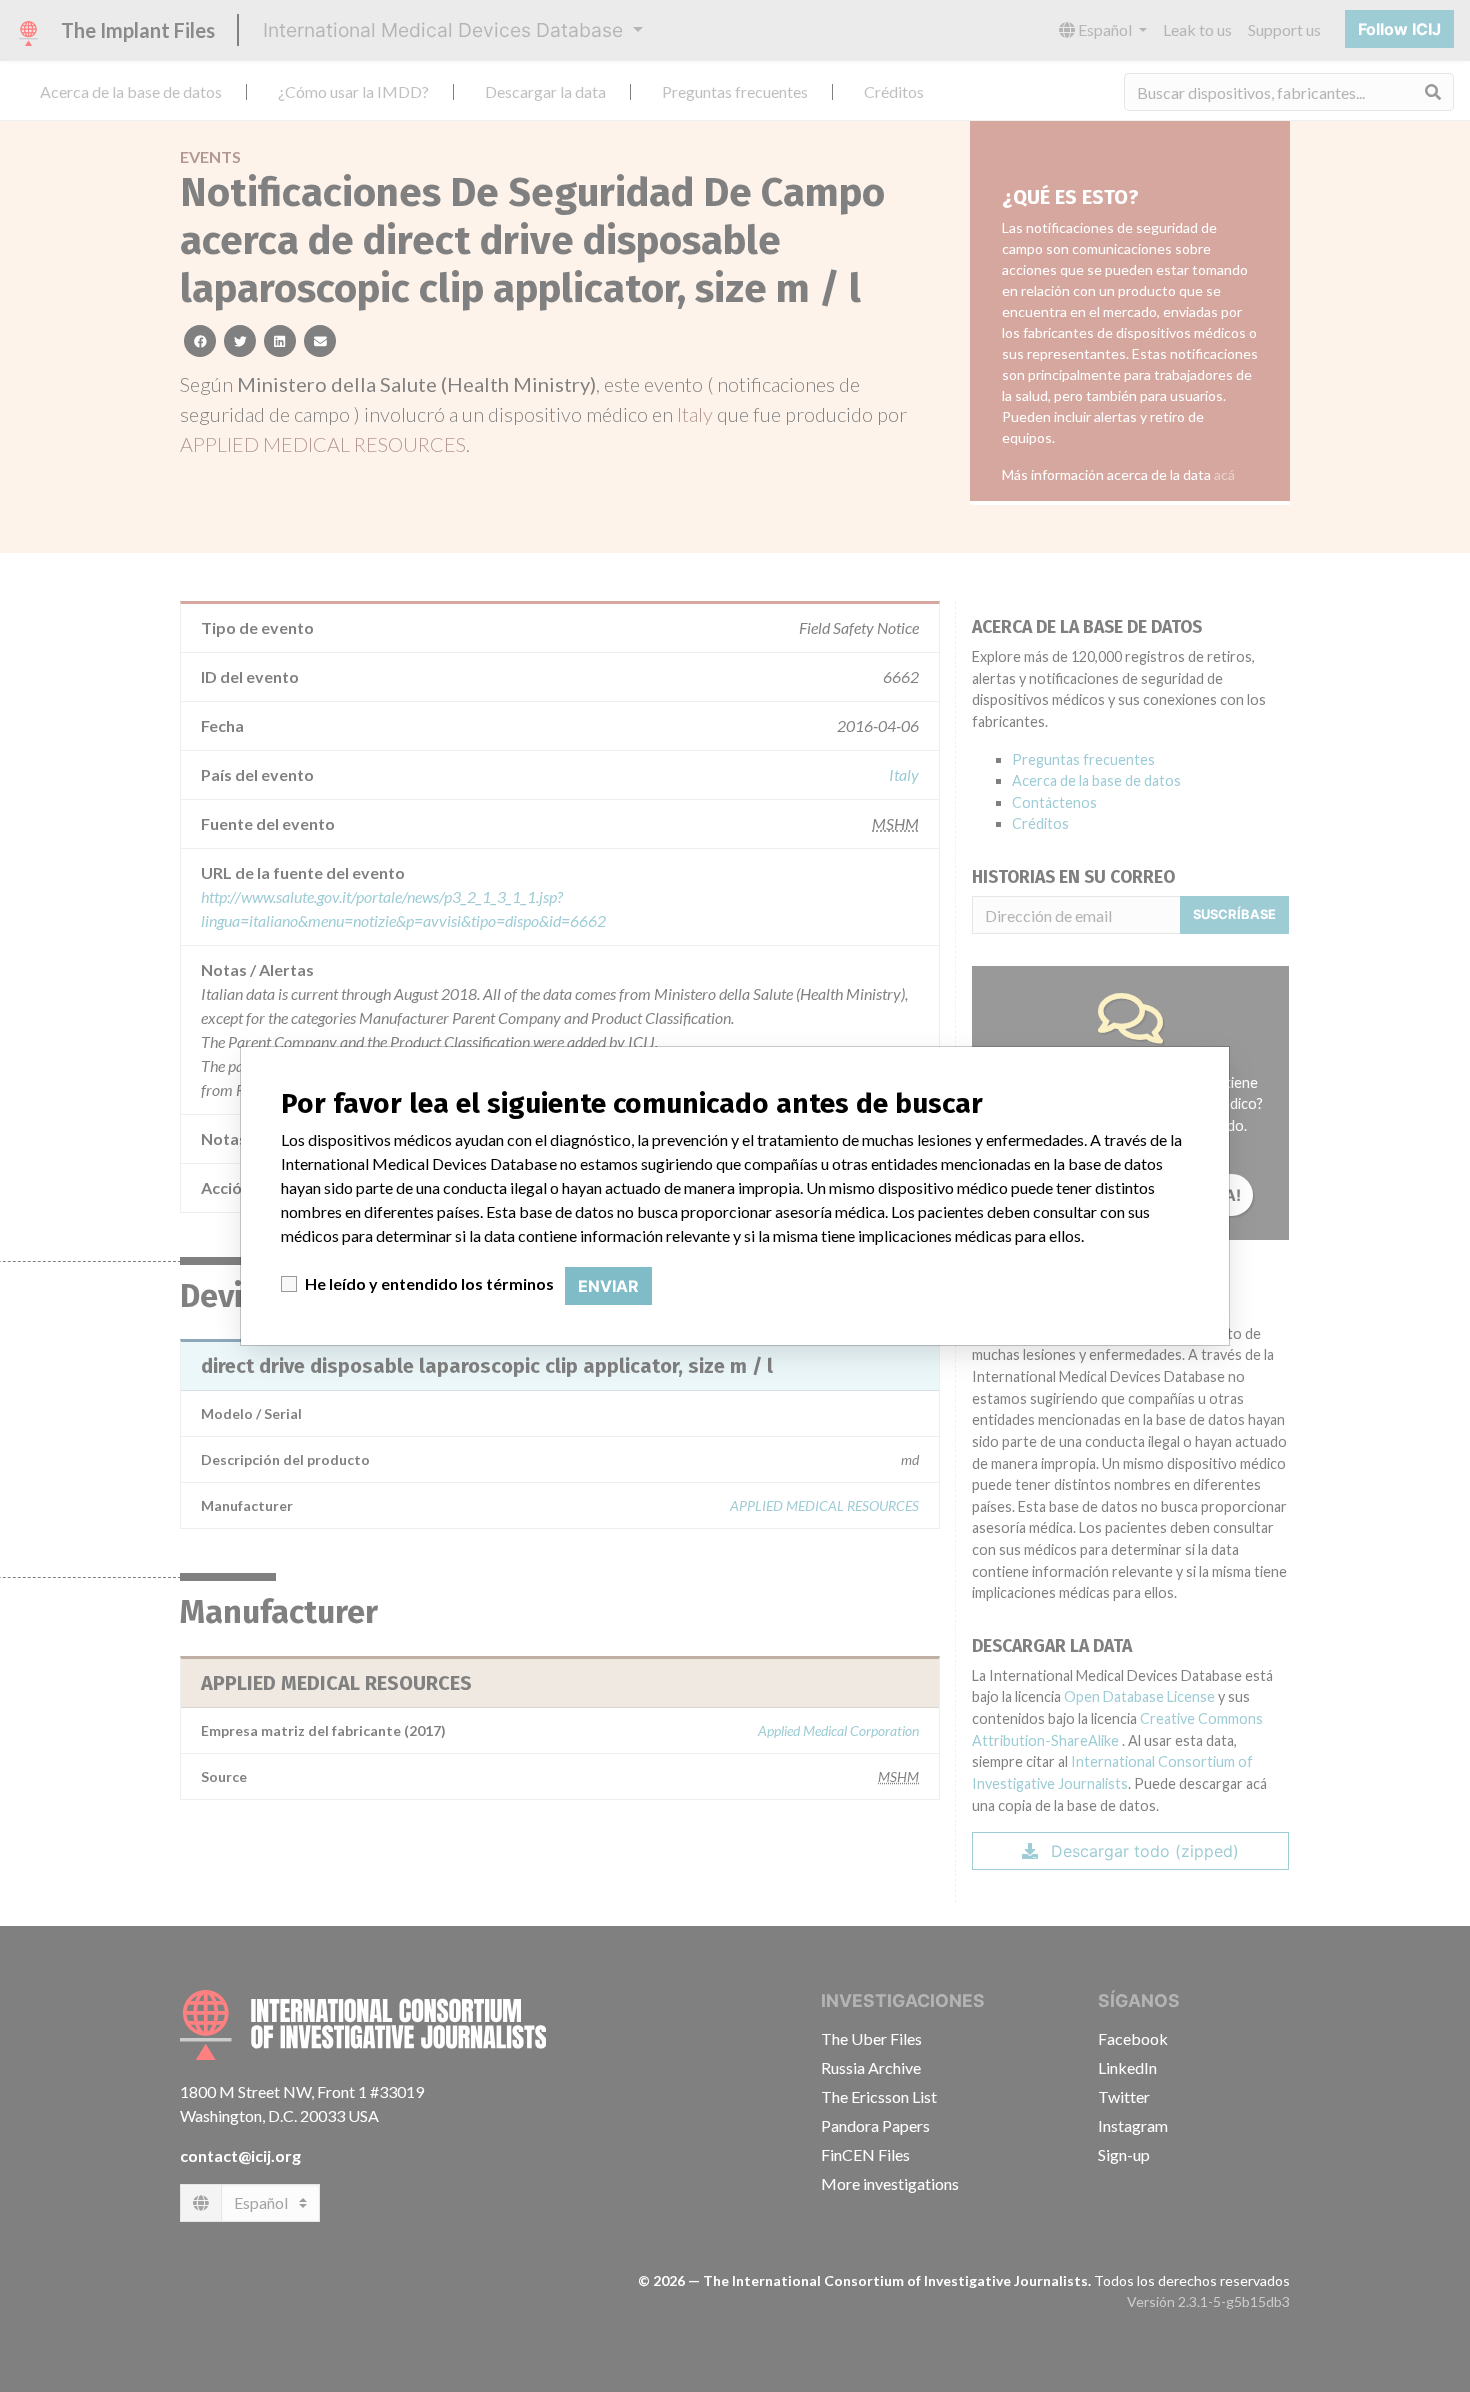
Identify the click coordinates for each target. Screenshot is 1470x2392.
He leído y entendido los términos (429, 1283)
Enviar (608, 1286)
